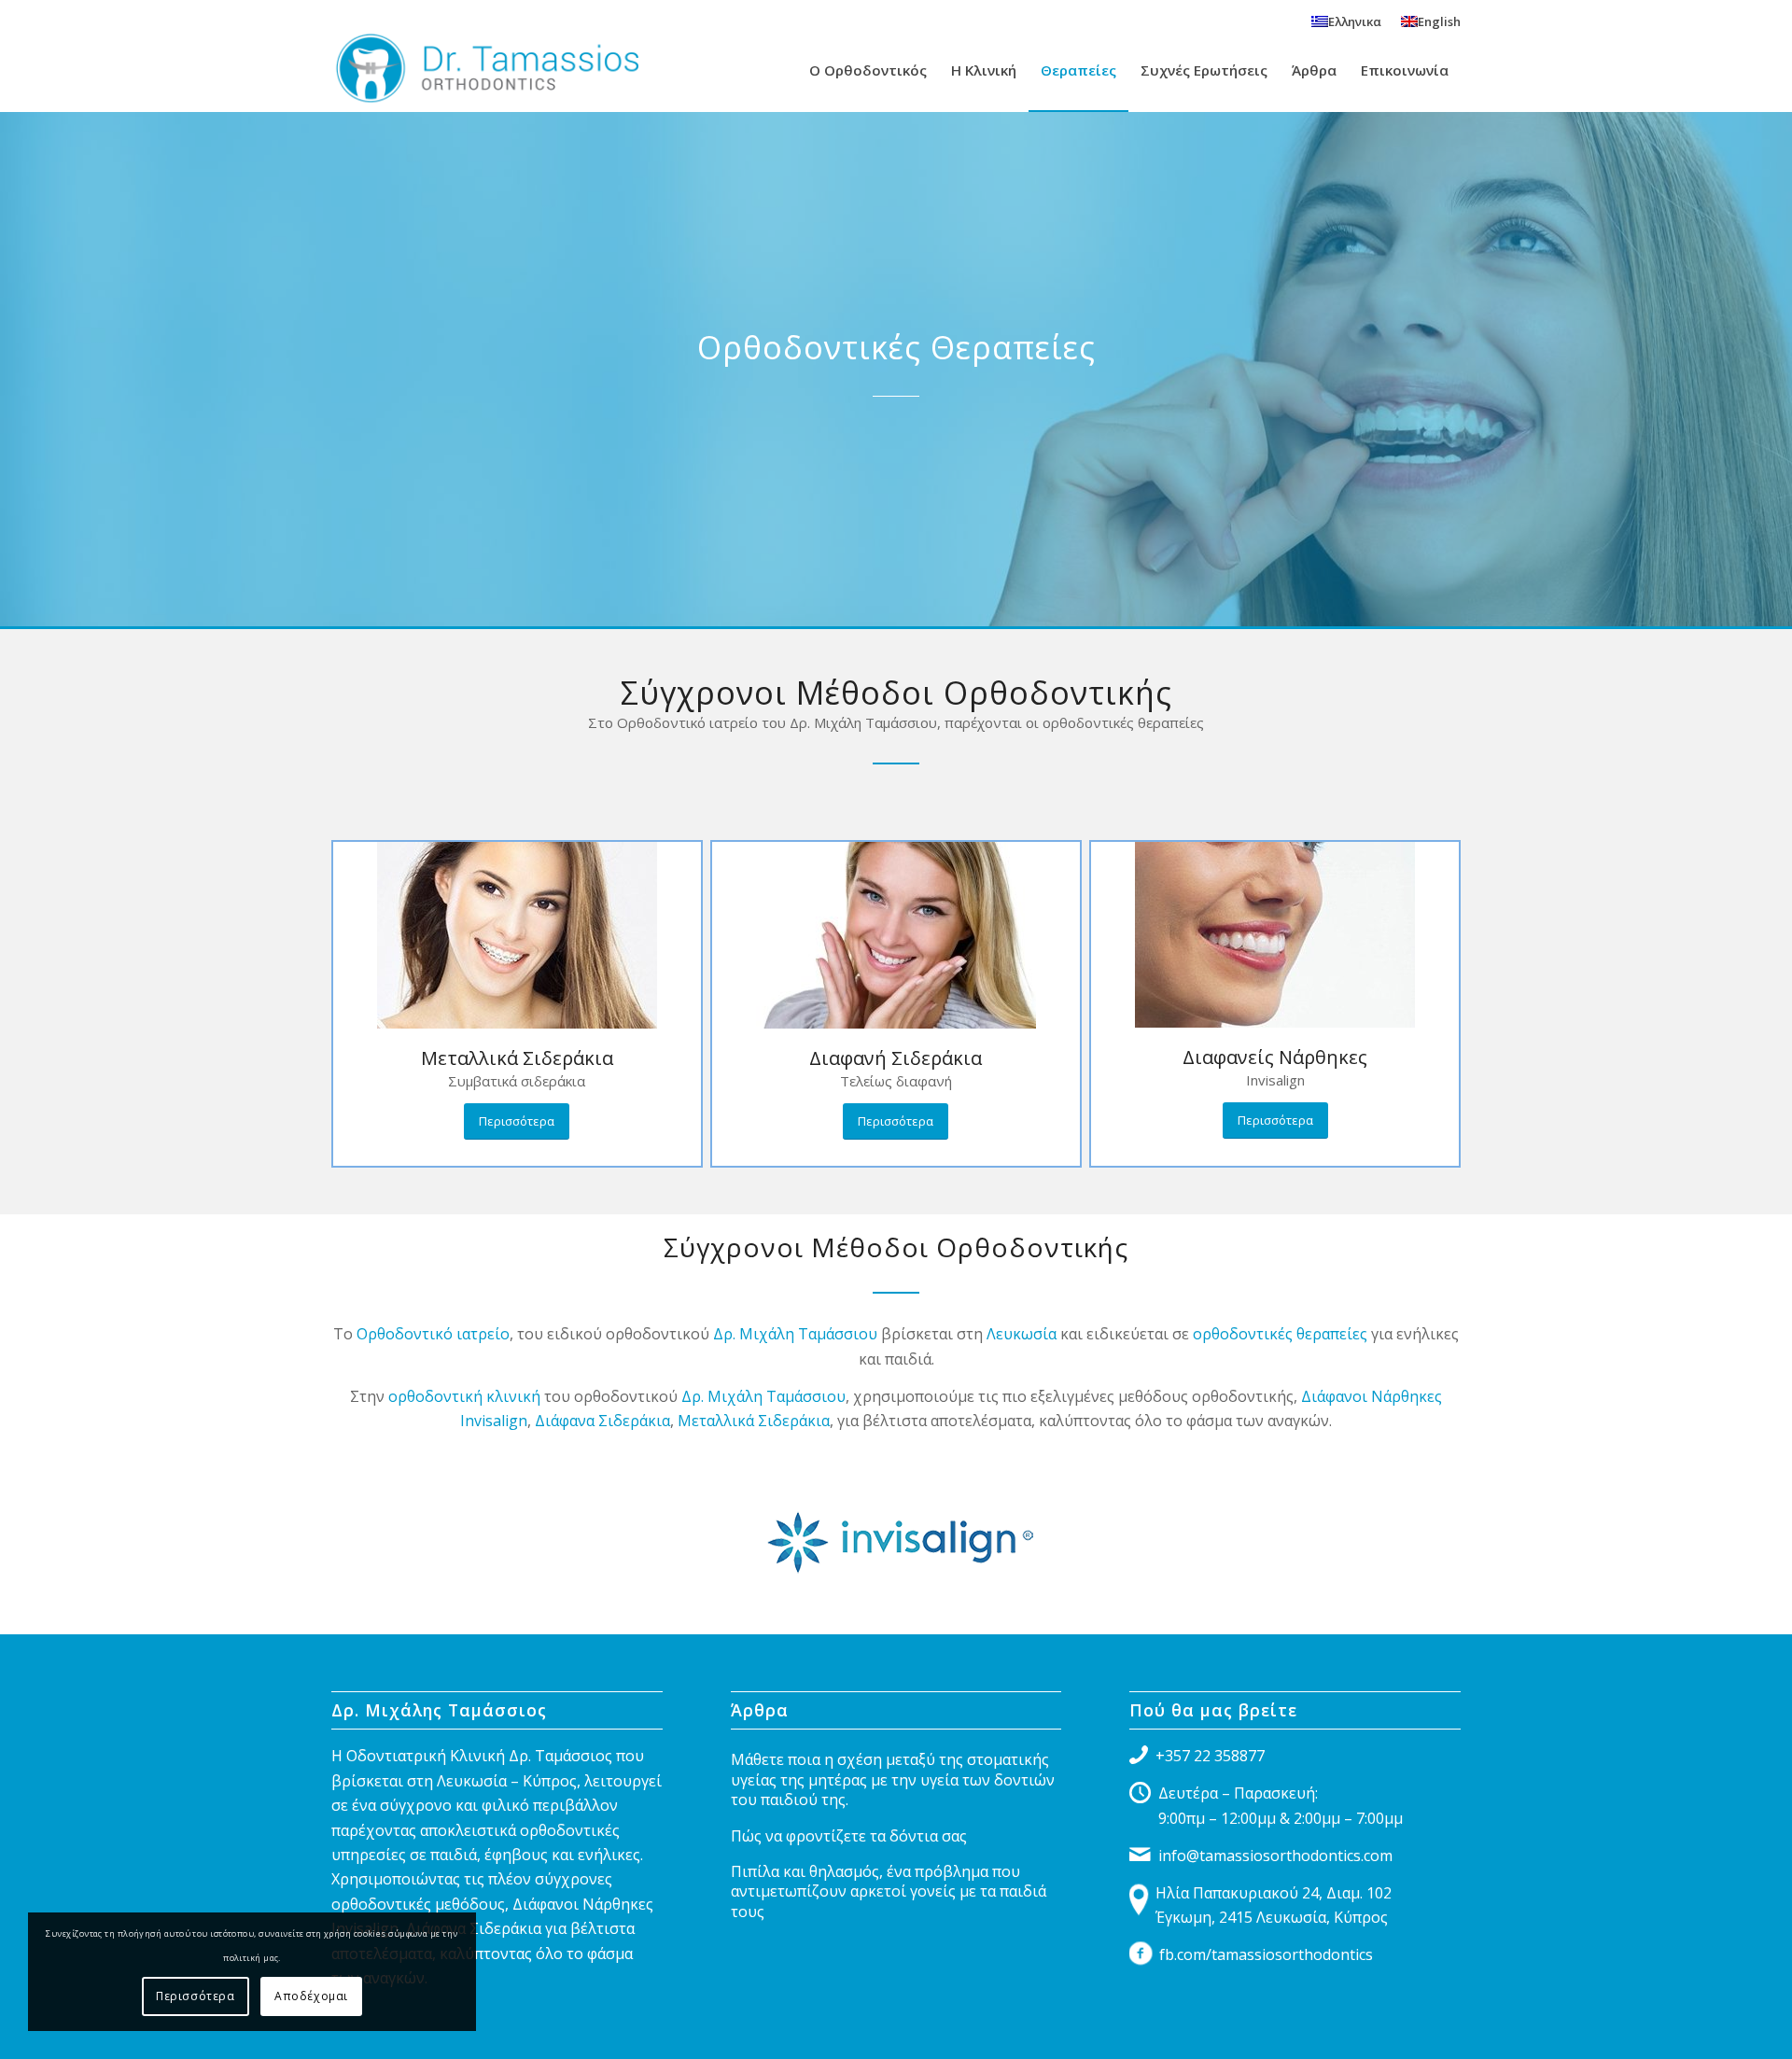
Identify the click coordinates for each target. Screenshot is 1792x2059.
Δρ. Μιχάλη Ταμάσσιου (795, 1334)
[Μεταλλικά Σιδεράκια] (517, 935)
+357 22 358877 (1210, 1756)
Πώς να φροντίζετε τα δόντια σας (849, 1836)
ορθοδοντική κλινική (464, 1396)
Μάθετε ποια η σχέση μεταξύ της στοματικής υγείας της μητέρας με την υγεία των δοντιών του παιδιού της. (893, 1779)
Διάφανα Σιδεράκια (602, 1421)
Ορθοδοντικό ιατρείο (433, 1334)
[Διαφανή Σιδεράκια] (896, 935)
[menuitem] (1347, 21)
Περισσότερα (196, 1996)
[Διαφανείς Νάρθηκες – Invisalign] (1275, 935)
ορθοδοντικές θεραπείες (1280, 1334)
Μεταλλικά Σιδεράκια (754, 1421)
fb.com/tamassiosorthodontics (1266, 1954)
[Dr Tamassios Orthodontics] (485, 70)
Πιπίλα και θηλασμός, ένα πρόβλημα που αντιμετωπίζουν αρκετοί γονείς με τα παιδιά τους (889, 1891)
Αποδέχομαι (311, 1996)
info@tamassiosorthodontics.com (1275, 1856)
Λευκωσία (1022, 1334)
